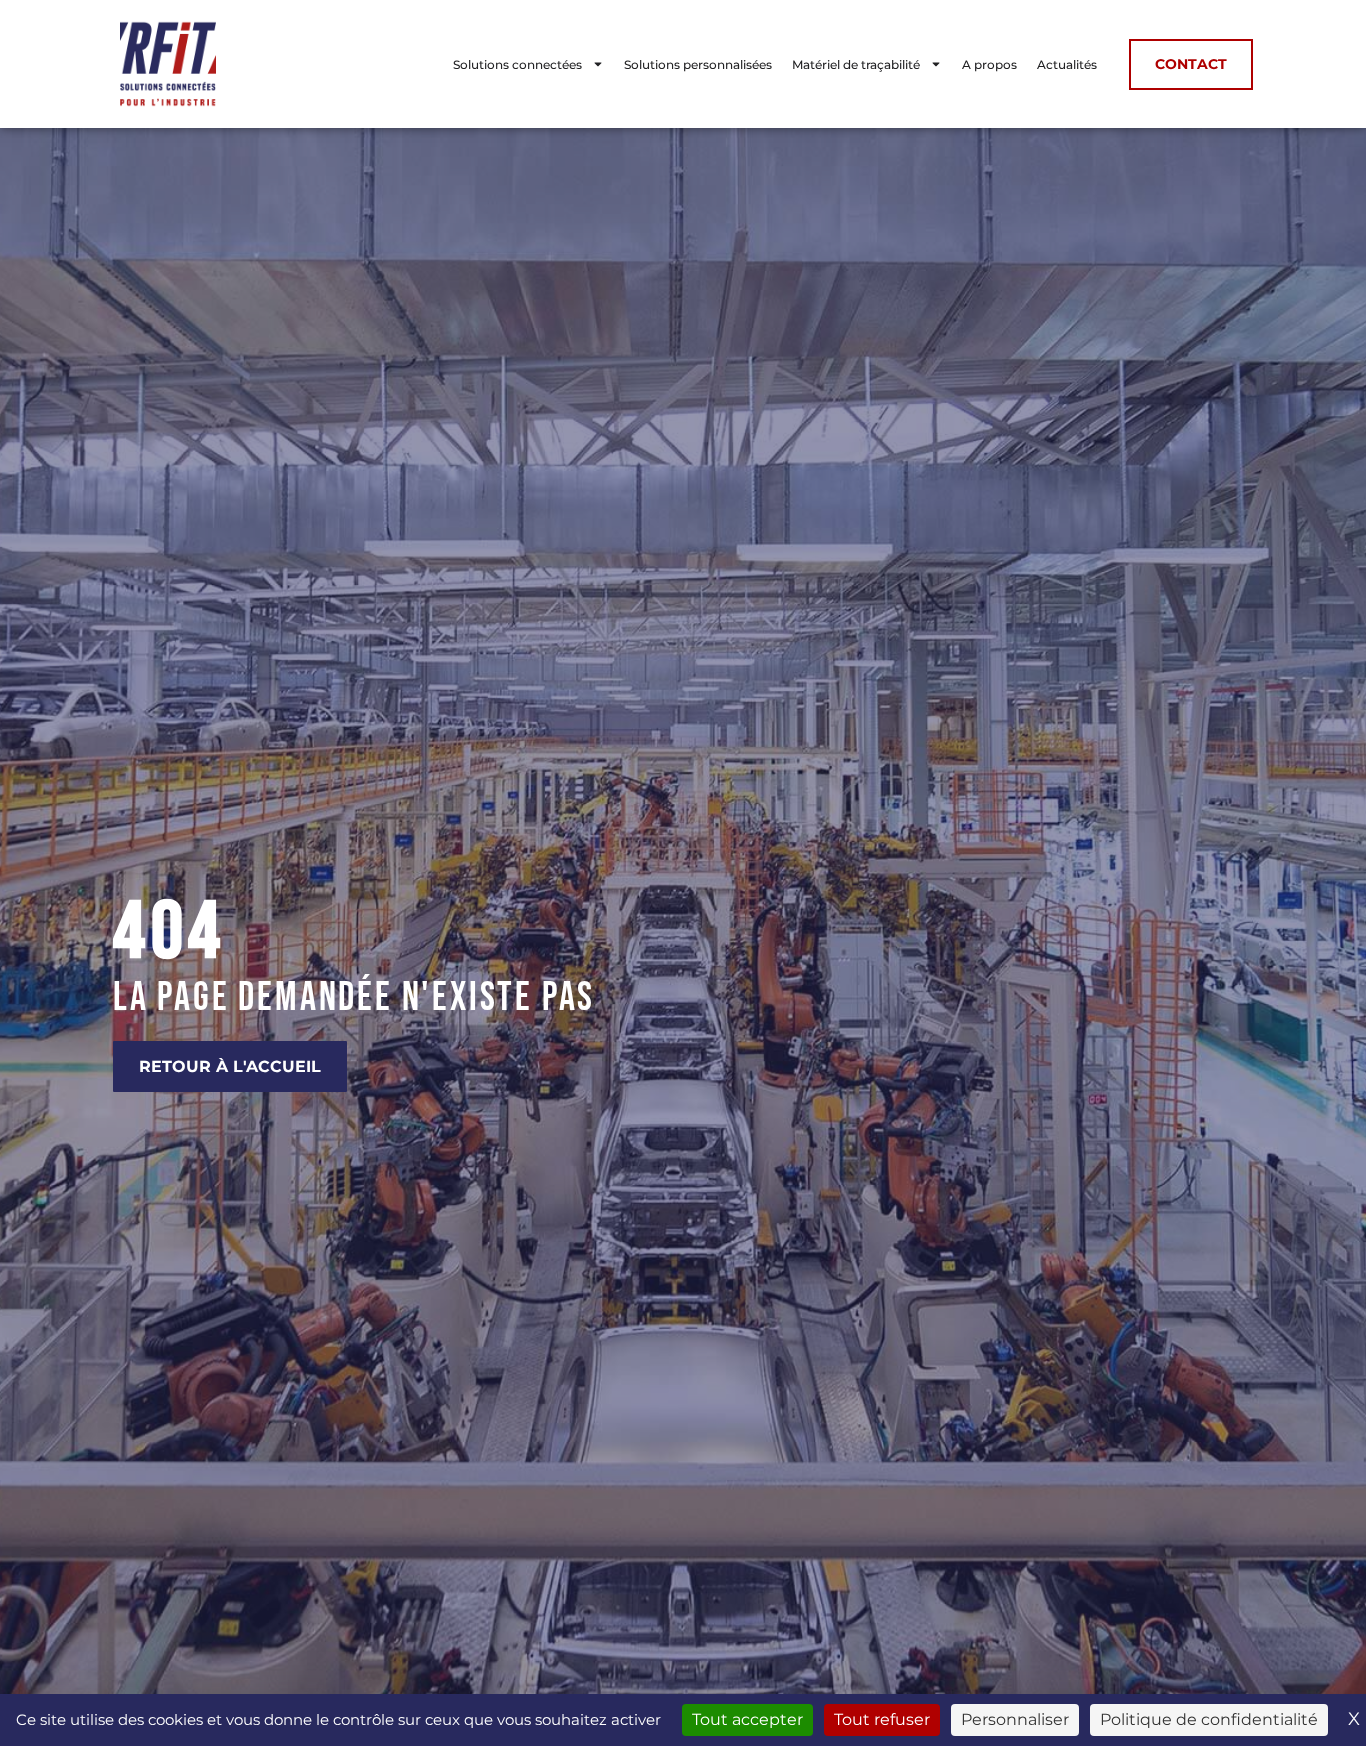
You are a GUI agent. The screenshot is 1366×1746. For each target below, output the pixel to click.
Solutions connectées (517, 64)
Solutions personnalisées (698, 64)
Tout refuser (882, 1719)
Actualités (1067, 64)
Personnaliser (1015, 1719)
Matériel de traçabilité (856, 64)
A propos (989, 64)
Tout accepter (747, 1719)
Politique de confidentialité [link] (1209, 1719)
